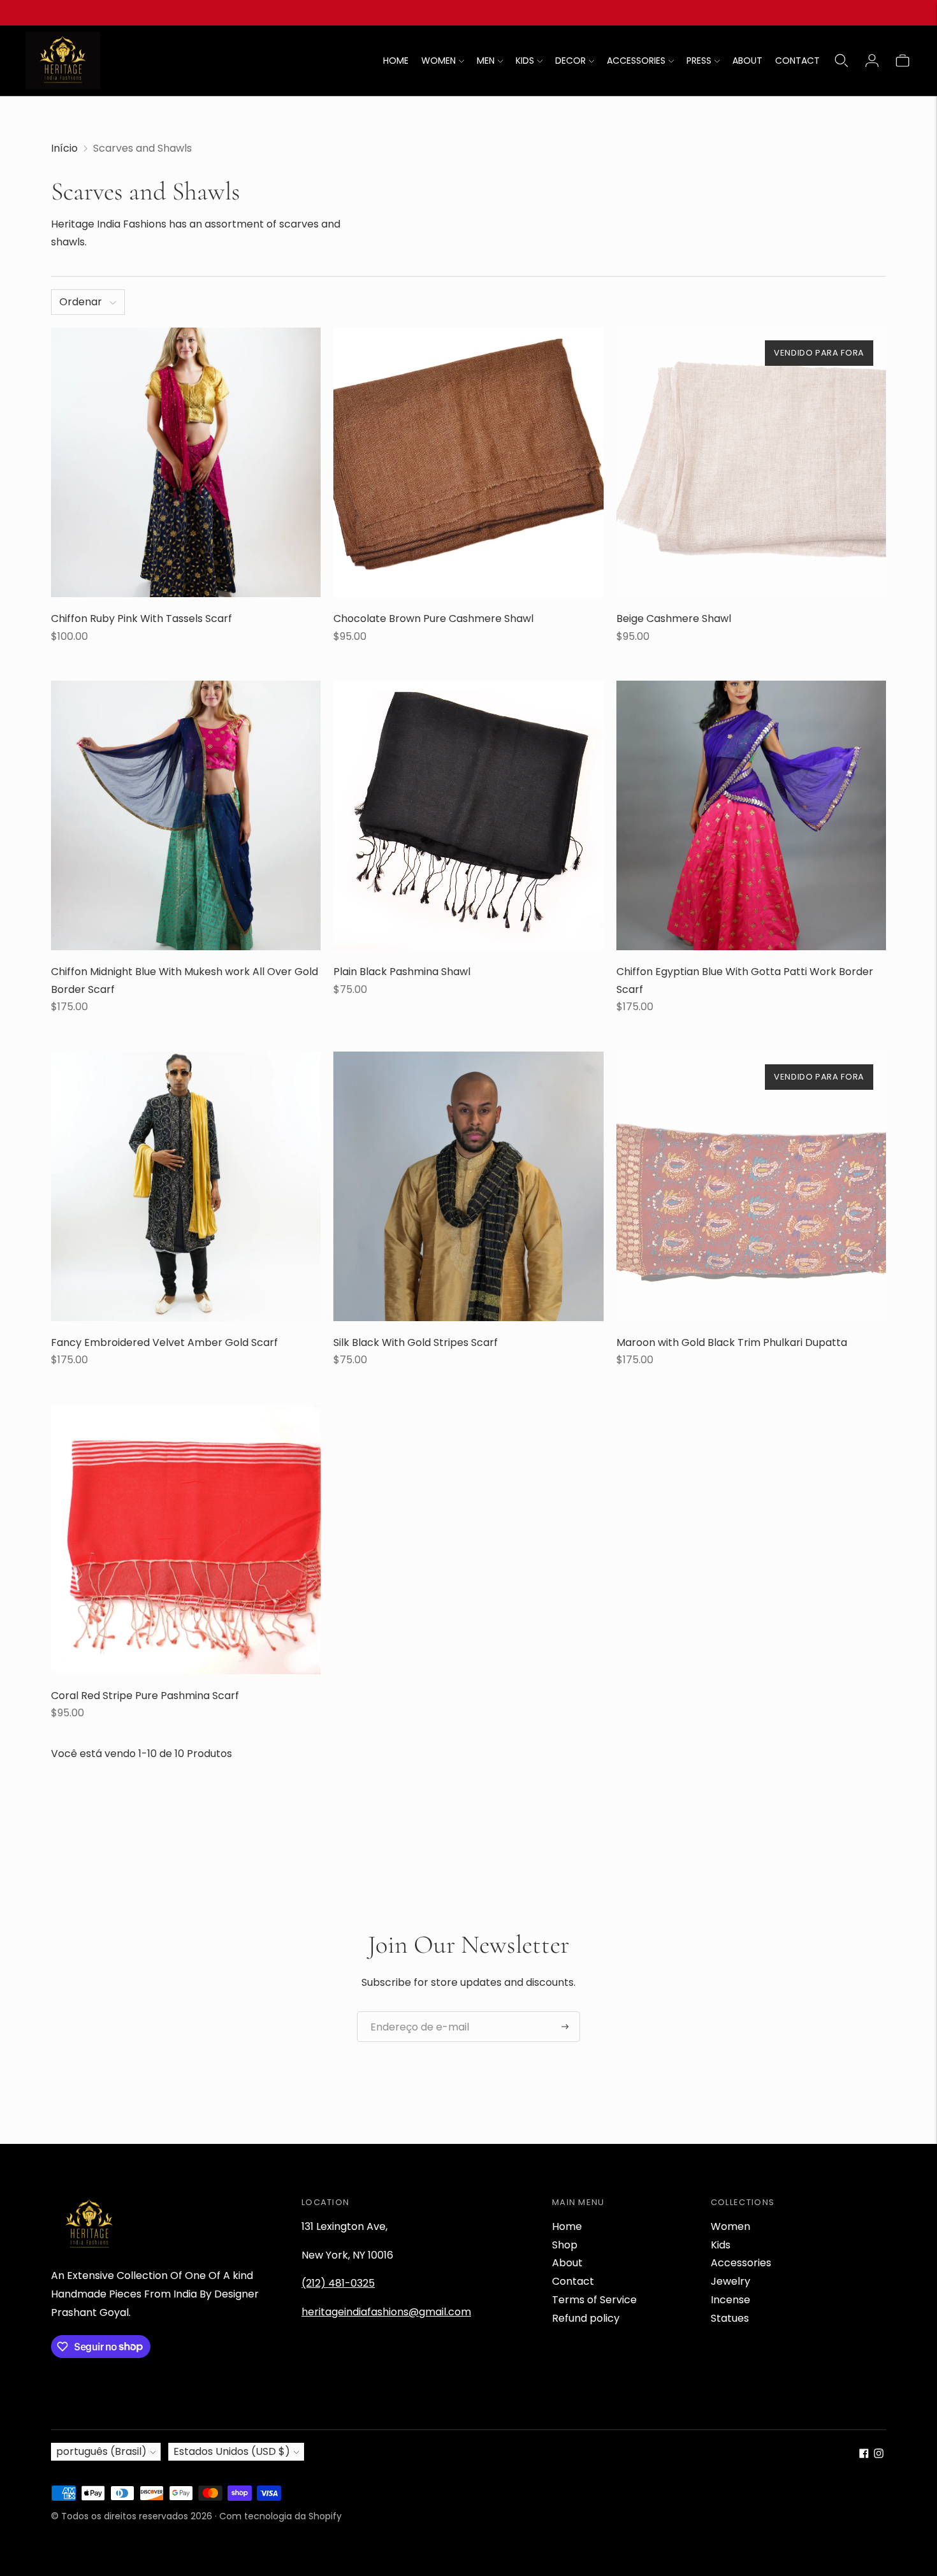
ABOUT (747, 61)
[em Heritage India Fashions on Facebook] (864, 2455)
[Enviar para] (565, 2027)
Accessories (741, 2263)
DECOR (570, 61)
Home (567, 2226)
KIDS (525, 61)
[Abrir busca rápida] (841, 61)
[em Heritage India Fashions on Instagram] (879, 2455)
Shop (565, 2245)
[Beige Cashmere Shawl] (751, 462)
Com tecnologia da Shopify (280, 2516)
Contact (573, 2281)
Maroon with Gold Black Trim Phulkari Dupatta (732, 1342)
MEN (486, 61)
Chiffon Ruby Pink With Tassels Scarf (142, 619)
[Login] (872, 61)
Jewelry (730, 2281)
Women (730, 2226)
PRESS (699, 61)
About (567, 2263)
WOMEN (439, 61)
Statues (730, 2318)
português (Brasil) (101, 2451)
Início (64, 148)
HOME (396, 61)
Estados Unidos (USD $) (232, 2451)
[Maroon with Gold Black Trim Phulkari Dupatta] (751, 1186)
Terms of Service (594, 2300)
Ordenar (81, 302)
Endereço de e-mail (414, 2012)
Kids (721, 2245)
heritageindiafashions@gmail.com (386, 2312)
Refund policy (586, 2318)
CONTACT (797, 61)
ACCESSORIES (636, 61)
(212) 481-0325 (338, 2283)
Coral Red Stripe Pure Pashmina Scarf (145, 1696)
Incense (730, 2300)
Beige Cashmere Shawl (674, 619)
